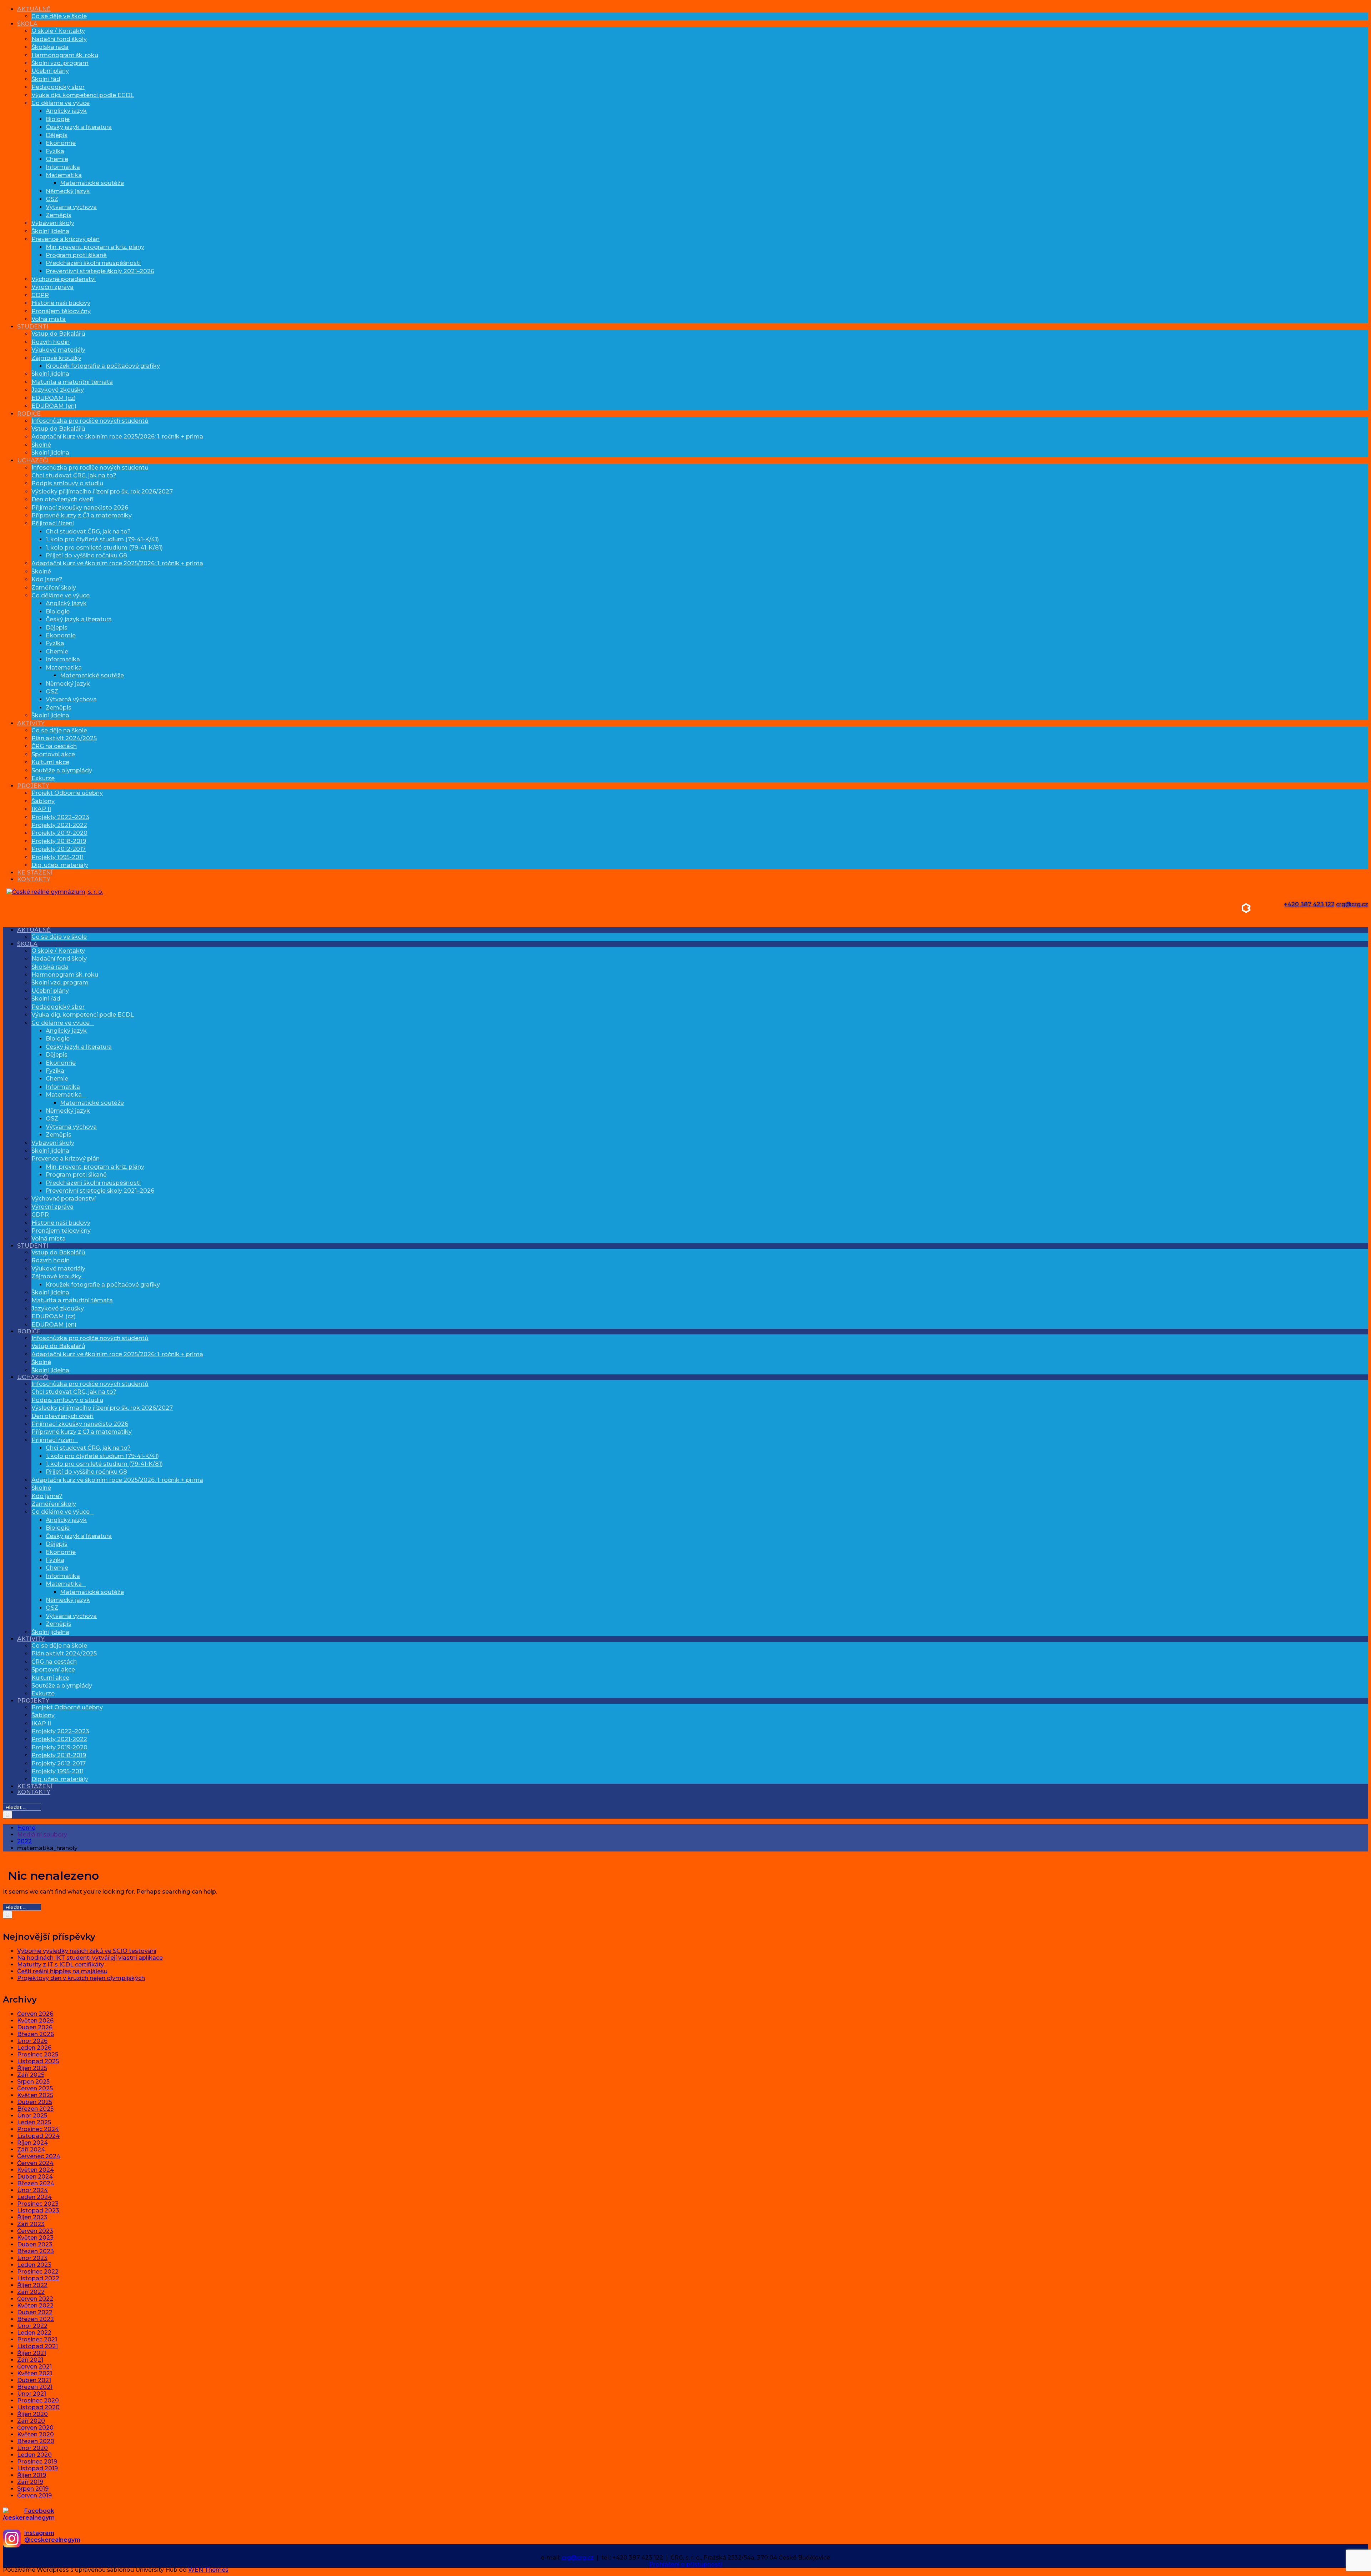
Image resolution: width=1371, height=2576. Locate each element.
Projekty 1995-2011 (57, 857)
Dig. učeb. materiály (60, 865)
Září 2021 (30, 2360)
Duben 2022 (35, 2312)
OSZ (52, 199)
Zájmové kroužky (56, 358)
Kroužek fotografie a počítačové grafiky (103, 366)
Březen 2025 (35, 2109)
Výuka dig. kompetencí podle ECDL (83, 95)
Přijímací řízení (53, 523)
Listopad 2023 (38, 2211)
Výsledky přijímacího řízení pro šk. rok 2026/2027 (102, 492)
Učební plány (50, 71)
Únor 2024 (32, 2190)
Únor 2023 (32, 2258)
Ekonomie (61, 143)
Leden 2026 (34, 2048)
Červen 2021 (34, 2367)
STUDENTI (33, 327)
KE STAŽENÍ (35, 873)
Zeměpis (59, 215)
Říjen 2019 (32, 2475)
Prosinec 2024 (38, 2129)
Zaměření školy (54, 588)
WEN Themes (208, 2570)
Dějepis (57, 135)
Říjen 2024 (32, 2143)
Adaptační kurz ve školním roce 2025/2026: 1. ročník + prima (117, 437)
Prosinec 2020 (38, 2400)
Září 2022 (31, 2292)
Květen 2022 (35, 2306)
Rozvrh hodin (51, 342)
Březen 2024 (36, 2183)
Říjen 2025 (32, 2068)
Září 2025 (31, 2075)
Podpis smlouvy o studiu (67, 483)
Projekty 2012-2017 (59, 849)
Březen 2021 (35, 2387)
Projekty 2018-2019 (59, 841)
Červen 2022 (35, 2299)
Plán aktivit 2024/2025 (64, 738)
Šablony (43, 801)
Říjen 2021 (32, 2353)
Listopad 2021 (37, 2346)
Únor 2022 (32, 2326)
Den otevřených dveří (62, 499)
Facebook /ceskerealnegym (29, 2514)
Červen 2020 (35, 2428)
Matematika (64, 175)
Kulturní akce (50, 762)
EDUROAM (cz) (54, 398)
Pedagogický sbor (58, 87)
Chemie (57, 159)
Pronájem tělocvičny (61, 311)
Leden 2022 (34, 2333)
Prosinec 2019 (37, 2462)
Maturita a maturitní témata (72, 382)
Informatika (63, 167)
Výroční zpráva (52, 287)
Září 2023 (31, 2224)
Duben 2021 (34, 2380)
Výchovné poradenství (64, 279)
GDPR (40, 295)
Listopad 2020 (38, 2407)
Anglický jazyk (66, 111)
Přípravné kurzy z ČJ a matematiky (82, 515)
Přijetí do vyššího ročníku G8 (86, 555)
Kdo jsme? (47, 579)
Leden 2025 (34, 2122)
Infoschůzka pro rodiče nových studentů (90, 421)
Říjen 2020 (32, 2414)
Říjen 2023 (32, 2217)
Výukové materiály (58, 350)
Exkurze (43, 778)
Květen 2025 (35, 2095)
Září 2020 (31, 2421)
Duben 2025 (35, 2102)
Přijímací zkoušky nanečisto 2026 (80, 508)
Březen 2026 (36, 2034)
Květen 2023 (35, 2238)
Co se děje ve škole (59, 16)
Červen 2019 (34, 2495)
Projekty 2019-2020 (59, 833)
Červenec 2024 (39, 2156)
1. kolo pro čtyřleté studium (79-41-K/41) (102, 539)
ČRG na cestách (54, 746)
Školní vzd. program (60, 63)
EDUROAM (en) (54, 406)
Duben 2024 (35, 2177)
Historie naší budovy (61, 303)
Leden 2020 (34, 2455)
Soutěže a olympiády (62, 770)
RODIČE (29, 414)
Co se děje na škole (59, 730)
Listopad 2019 (37, 2468)
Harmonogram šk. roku (65, 55)
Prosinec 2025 (38, 2054)
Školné (41, 445)
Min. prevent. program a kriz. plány (95, 247)
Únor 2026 (32, 2041)
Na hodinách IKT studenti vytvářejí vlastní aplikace (90, 1958)
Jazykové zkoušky (58, 390)
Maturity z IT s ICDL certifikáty (61, 1964)
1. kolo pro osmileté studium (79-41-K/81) (104, 548)
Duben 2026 (35, 2027)
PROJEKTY (33, 786)
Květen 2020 (36, 2434)
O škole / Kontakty (58, 31)
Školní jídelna (50, 231)
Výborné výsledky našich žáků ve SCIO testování (87, 1951)
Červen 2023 (35, 2231)
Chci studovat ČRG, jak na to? (74, 475)
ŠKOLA (27, 24)
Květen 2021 (35, 2373)
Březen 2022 (36, 2319)
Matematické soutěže (92, 183)
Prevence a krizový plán (66, 239)
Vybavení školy (53, 223)
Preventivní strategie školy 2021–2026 (100, 271)
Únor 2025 (32, 2116)
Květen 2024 (36, 2170)
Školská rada (50, 47)
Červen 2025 (35, 2088)
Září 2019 (30, 2482)
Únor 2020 (32, 2448)
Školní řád (46, 79)
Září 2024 (31, 2149)
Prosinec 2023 (38, 2204)
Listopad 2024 (38, 2136)
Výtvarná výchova (71, 207)
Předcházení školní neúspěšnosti (93, 263)
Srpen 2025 (33, 2082)
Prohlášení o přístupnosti (685, 2564)
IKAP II (41, 809)
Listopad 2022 (38, 2278)
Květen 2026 (35, 2021)
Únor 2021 (32, 2394)
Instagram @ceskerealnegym (52, 2536)
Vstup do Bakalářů (58, 334)
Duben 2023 (35, 2244)
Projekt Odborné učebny (67, 793)
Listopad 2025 (38, 2061)
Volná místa (49, 319)
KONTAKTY (34, 879)
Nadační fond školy (59, 39)
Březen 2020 (36, 2441)
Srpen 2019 (33, 2489)
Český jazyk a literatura (79, 127)
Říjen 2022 (32, 2285)
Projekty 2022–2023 (60, 817)
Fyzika (55, 151)
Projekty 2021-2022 (59, 825)
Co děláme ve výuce (61, 103)
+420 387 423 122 (1309, 904)
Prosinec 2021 (37, 2339)
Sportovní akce (53, 754)
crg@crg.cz (1352, 904)
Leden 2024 (34, 2197)
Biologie (58, 119)
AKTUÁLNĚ (34, 9)
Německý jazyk (68, 191)
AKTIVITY (31, 723)
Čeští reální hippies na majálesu (62, 1971)
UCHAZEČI (33, 460)
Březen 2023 (36, 2251)
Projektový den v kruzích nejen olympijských (81, 1978)
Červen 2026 (35, 2014)
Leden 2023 (34, 2265)
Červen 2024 (35, 2163)
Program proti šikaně (76, 255)
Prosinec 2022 (38, 2272)
